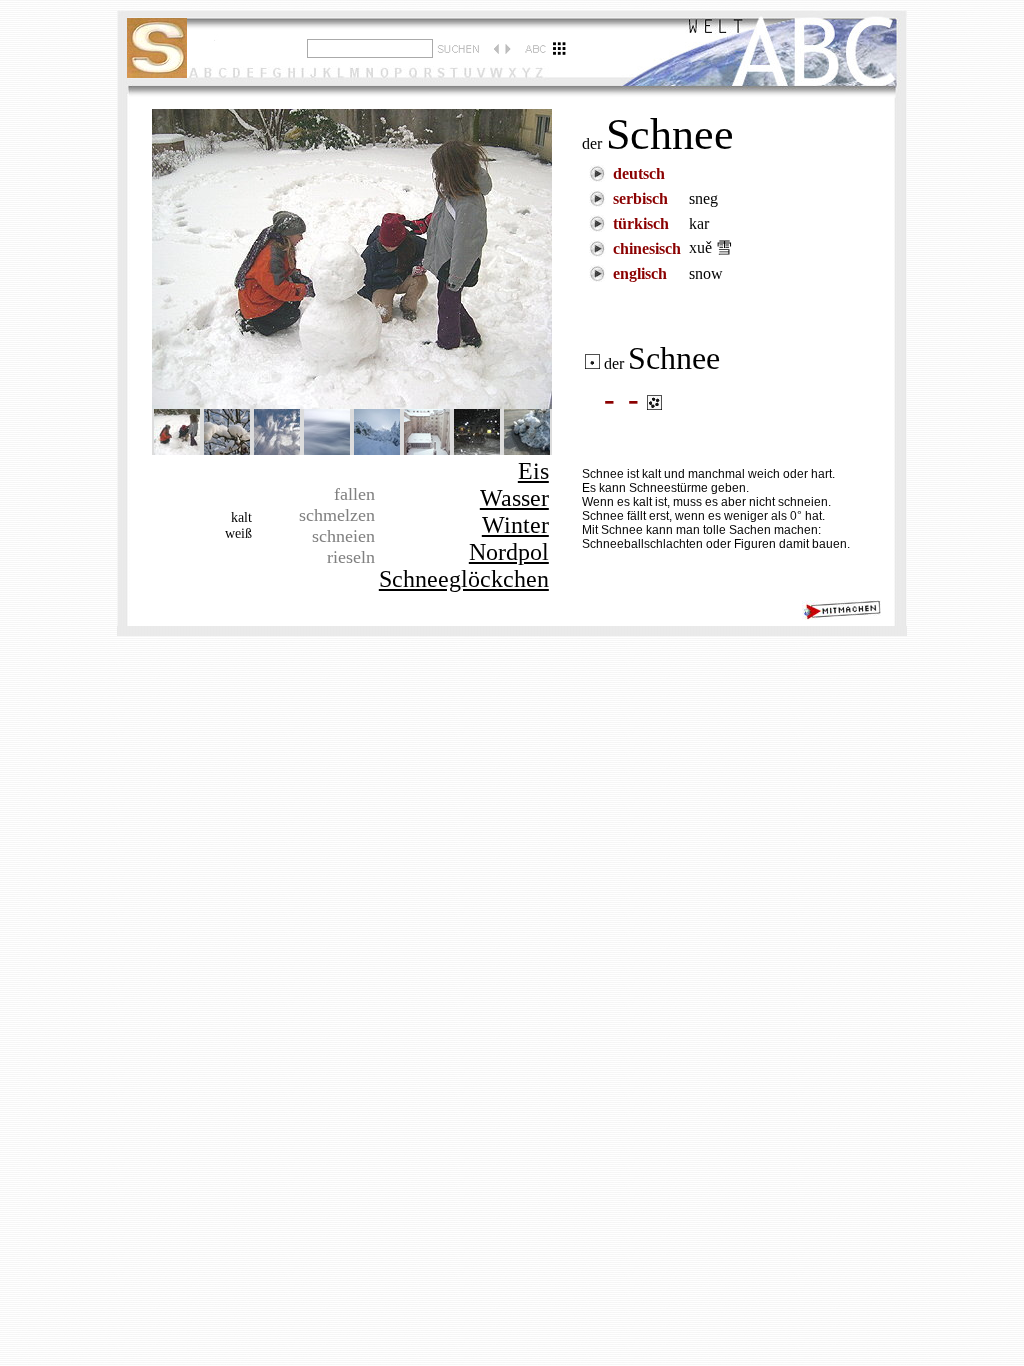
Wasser (514, 498)
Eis (533, 471)
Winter (515, 525)
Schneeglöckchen (464, 579)
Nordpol (509, 552)
